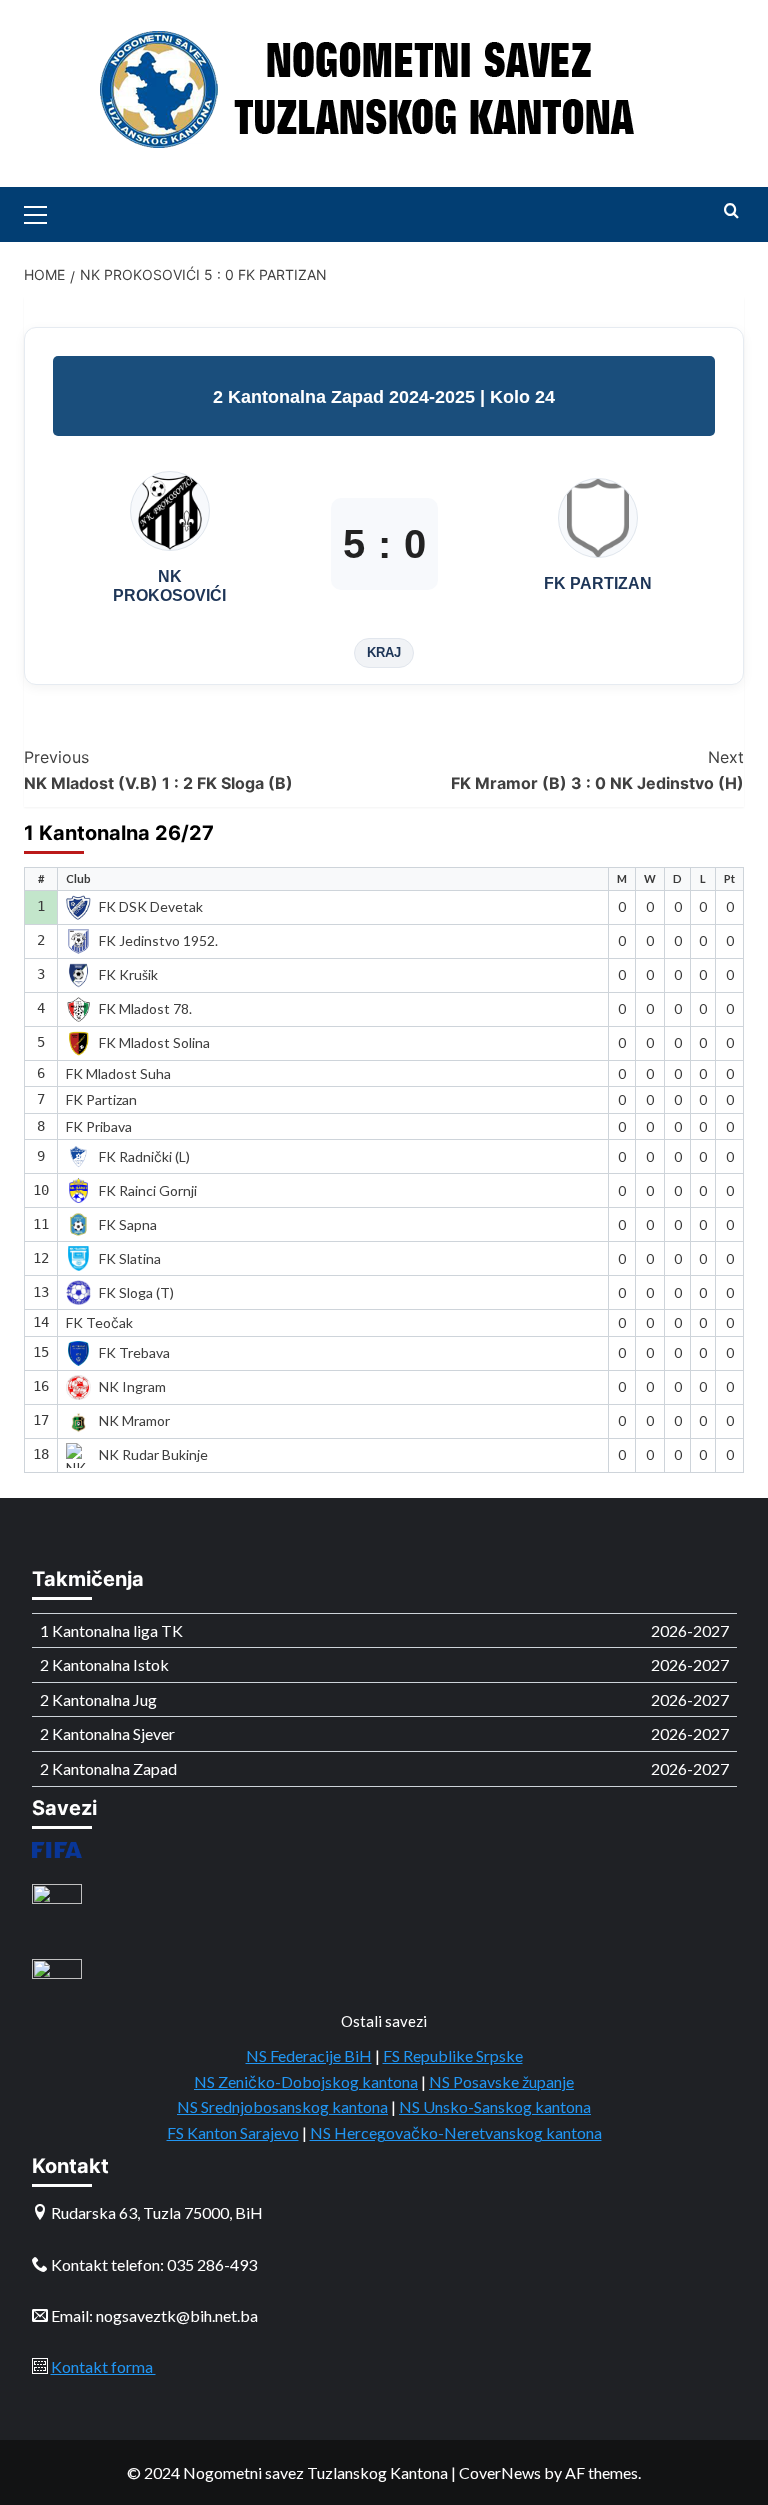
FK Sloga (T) (136, 1292)
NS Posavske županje (501, 2081)
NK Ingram (132, 1386)
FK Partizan (101, 1099)
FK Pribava (99, 1126)
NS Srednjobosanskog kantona (282, 2106)
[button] (44, 212)
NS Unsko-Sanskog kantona (495, 2106)
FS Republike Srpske (453, 2055)
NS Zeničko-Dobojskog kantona (306, 2081)
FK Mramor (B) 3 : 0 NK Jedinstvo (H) (597, 770)
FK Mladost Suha (118, 1073)
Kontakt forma (103, 2366)
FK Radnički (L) (144, 1156)
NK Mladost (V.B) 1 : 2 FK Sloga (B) (158, 770)
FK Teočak (99, 1322)
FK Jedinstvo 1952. (158, 940)
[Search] (731, 211)
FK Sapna (128, 1224)
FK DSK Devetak (151, 906)
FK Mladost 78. (145, 1008)
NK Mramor (134, 1420)
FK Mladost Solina (154, 1042)
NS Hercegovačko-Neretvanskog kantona (456, 2132)
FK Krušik (128, 974)
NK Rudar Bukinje (153, 1454)
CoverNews (500, 2472)
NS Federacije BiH (309, 2055)
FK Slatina (130, 1258)
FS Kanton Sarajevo (233, 2132)
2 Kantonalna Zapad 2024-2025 (346, 397)
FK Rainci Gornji (148, 1190)
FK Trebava (134, 1352)
